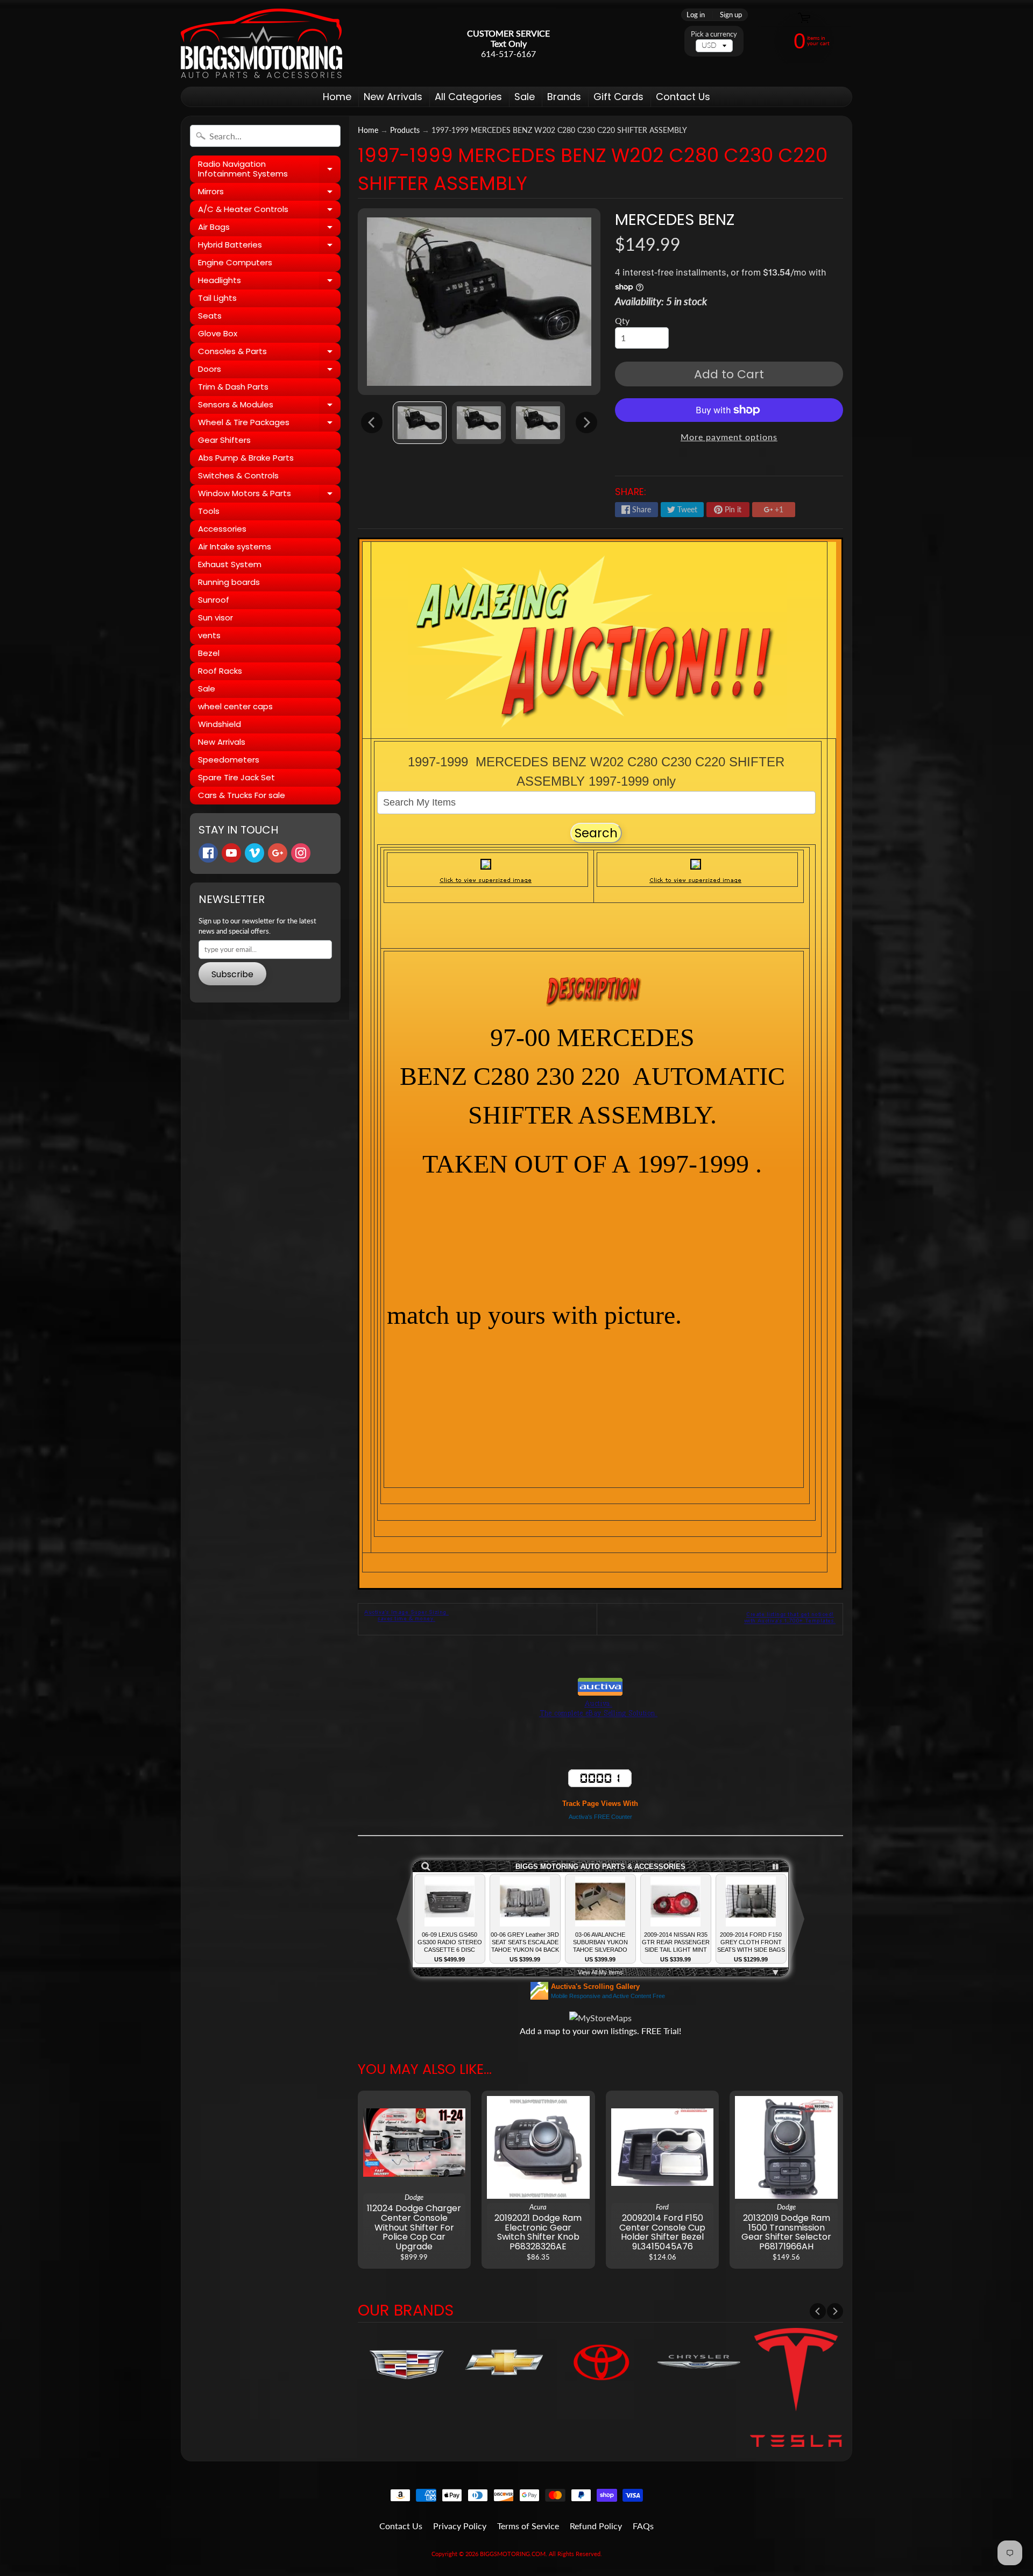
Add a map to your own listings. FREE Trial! (600, 2031)
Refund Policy (596, 2526)
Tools (209, 511)
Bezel (209, 653)
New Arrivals (393, 97)
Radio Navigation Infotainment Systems (269, 169)
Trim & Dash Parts (233, 387)
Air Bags (269, 229)
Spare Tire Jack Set (236, 777)
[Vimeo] (254, 853)
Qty (622, 320)
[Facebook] (208, 853)
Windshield (220, 724)
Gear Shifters (224, 440)
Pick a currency (714, 34)
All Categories (468, 97)
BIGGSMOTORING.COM (513, 2554)
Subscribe (232, 974)
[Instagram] (301, 853)
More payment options (729, 437)
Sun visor (215, 617)
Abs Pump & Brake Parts (246, 458)
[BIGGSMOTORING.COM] (261, 43)
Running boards (229, 582)
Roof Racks (220, 671)
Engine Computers (235, 262)
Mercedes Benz (675, 220)
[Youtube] (231, 853)
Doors (269, 371)
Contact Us (683, 97)
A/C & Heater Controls (269, 211)
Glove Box (218, 333)
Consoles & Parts (269, 353)
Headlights (269, 282)
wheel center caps (235, 706)
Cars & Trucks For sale (242, 795)
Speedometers (229, 760)
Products (405, 130)
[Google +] (278, 853)
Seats (210, 316)
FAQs (643, 2526)
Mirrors (269, 193)
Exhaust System (230, 564)
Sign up (731, 15)
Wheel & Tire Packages (269, 424)
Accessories (222, 529)
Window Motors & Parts (269, 495)
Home (337, 97)
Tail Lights (217, 298)
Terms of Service (528, 2526)
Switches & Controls (238, 475)
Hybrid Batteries (269, 246)
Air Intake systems (235, 546)
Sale (525, 97)
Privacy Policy (460, 2526)
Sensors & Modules (269, 406)
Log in (696, 15)
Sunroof (214, 600)
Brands (564, 97)
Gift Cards (618, 97)
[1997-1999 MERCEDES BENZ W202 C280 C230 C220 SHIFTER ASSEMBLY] (420, 423)
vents (209, 635)
